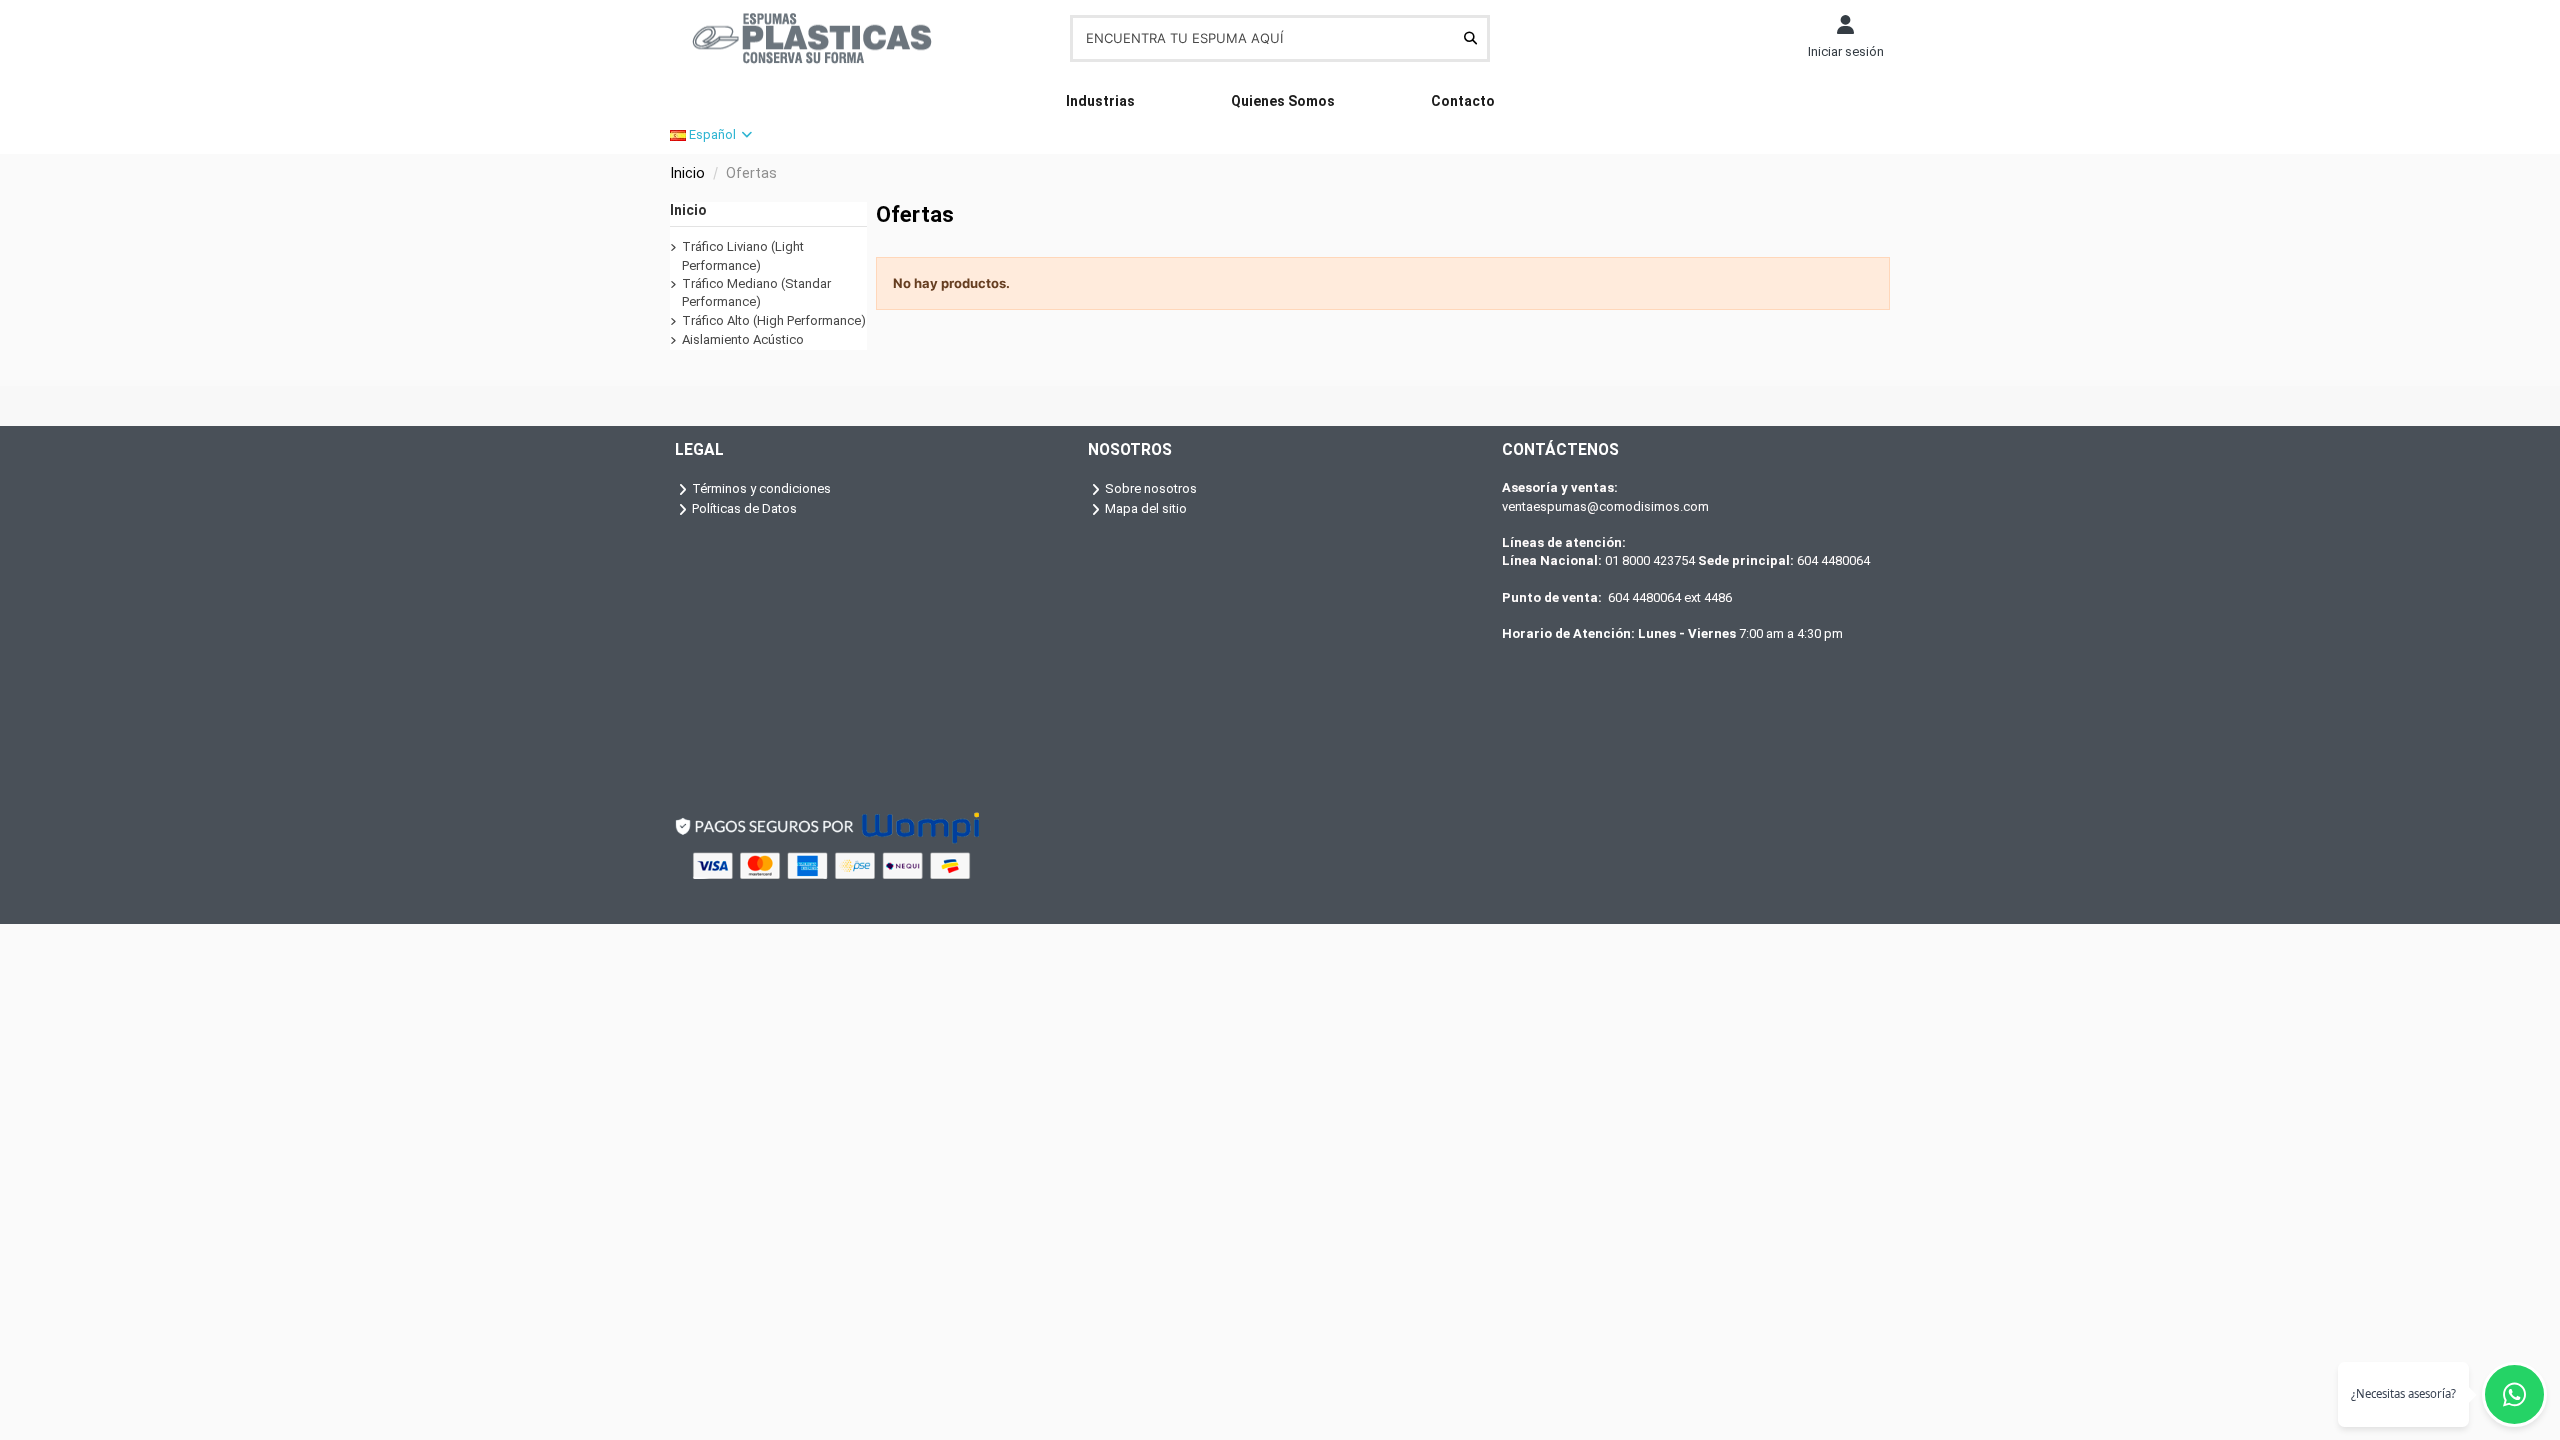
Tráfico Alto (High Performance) (774, 320)
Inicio (688, 210)
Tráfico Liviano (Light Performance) (743, 255)
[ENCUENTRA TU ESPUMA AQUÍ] (1470, 38)
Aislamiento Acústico (743, 339)
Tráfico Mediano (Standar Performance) (756, 292)
